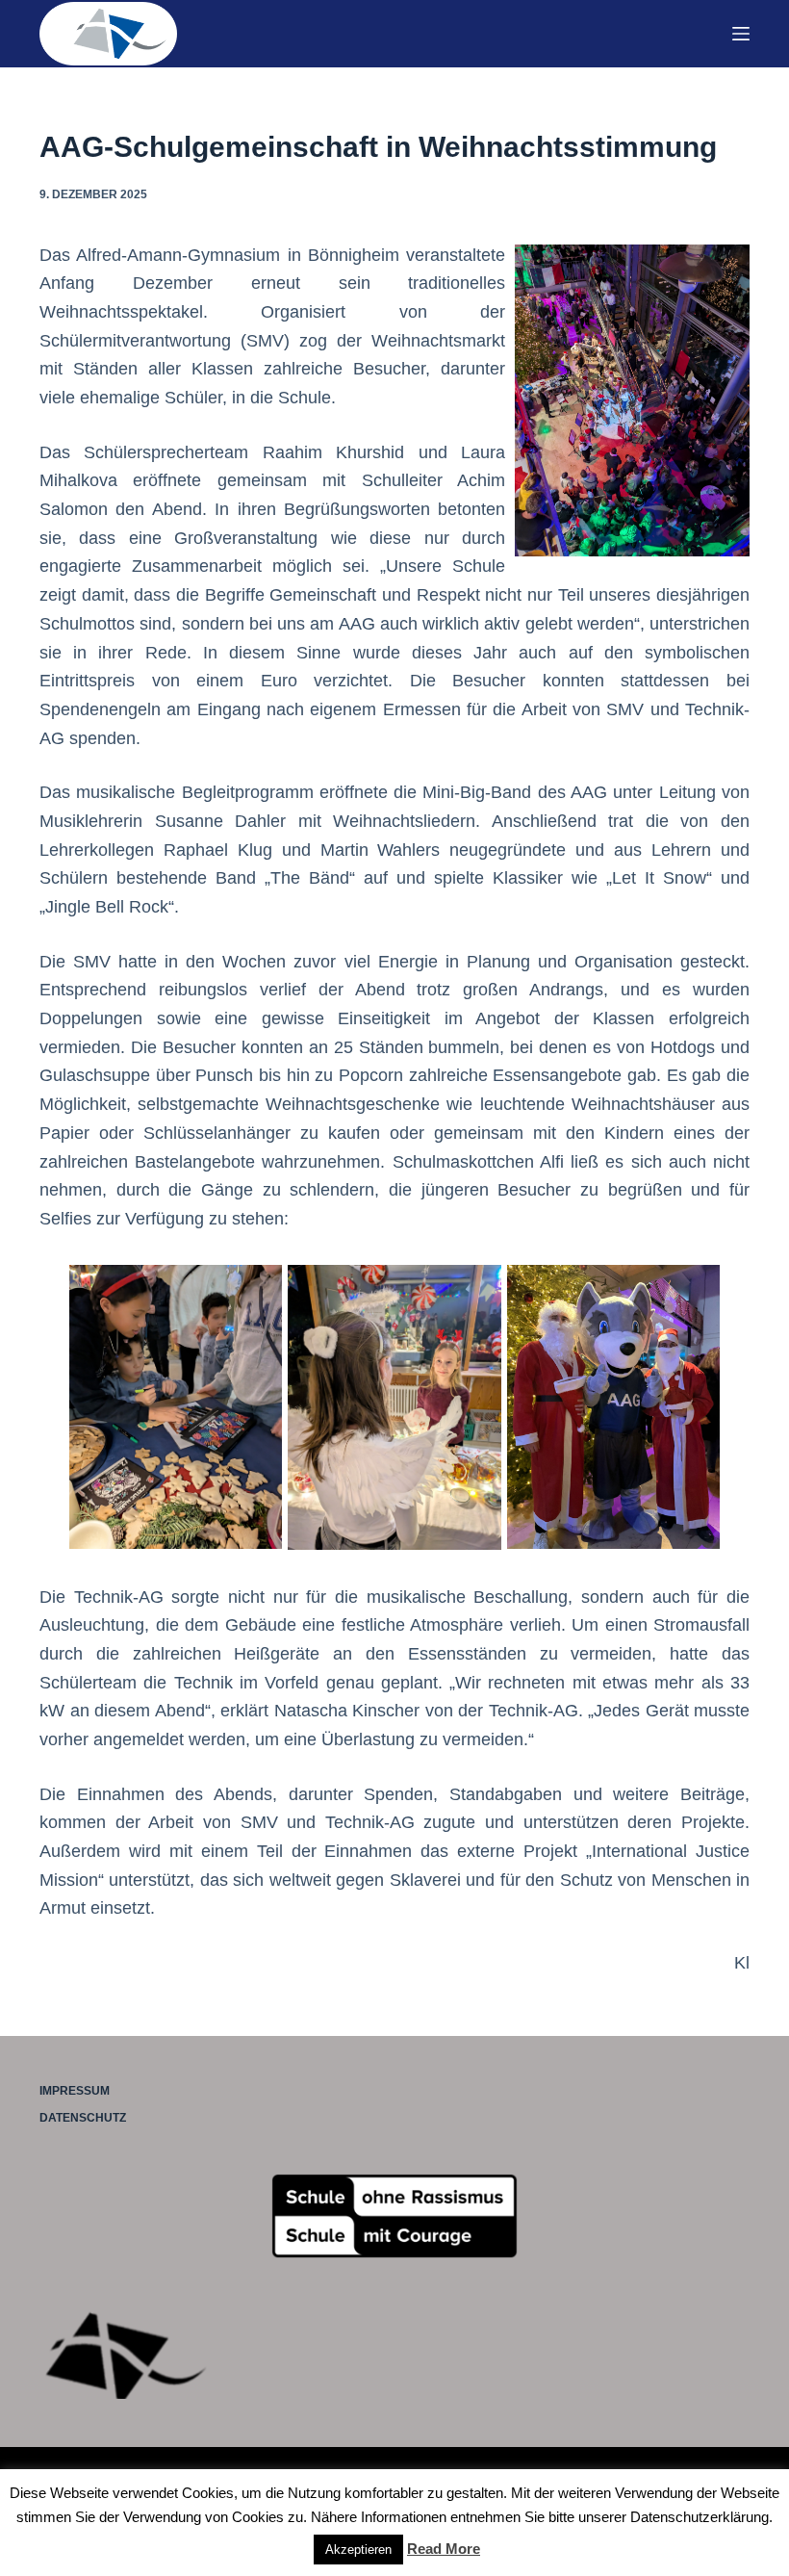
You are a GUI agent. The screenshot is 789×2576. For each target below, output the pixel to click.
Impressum (75, 2091)
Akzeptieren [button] (358, 2550)
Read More (444, 2549)
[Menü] (741, 34)
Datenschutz (83, 2118)
